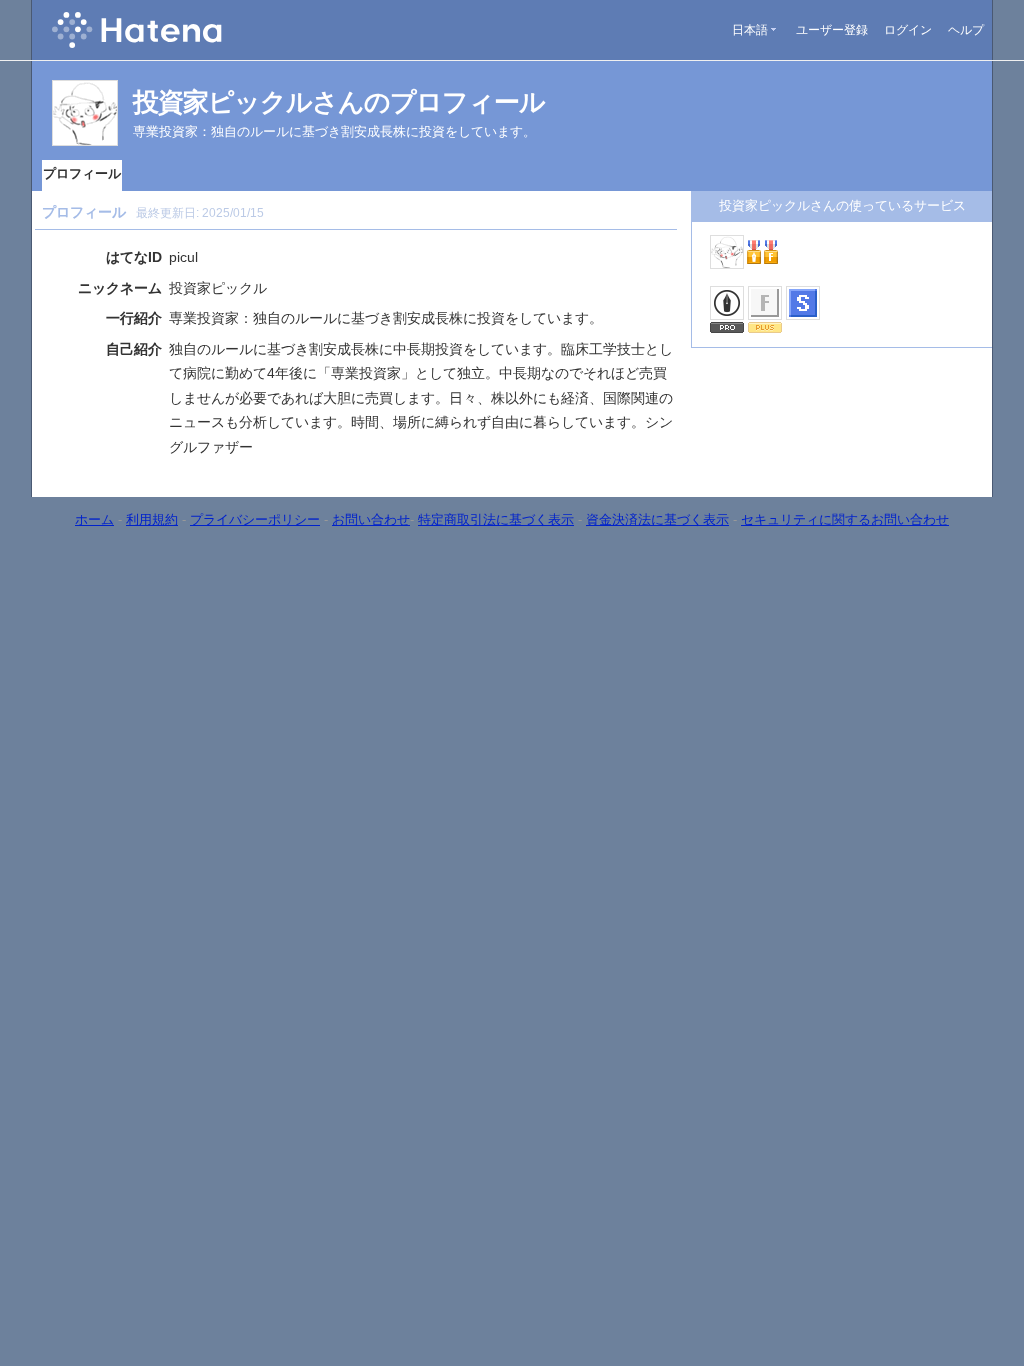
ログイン (908, 30)
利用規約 (152, 519)
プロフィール (82, 173)
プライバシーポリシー (255, 519)
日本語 (750, 30)
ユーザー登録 (832, 30)
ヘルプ (966, 30)
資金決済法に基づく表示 (657, 519)
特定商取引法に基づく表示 (496, 519)
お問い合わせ (371, 519)
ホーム (94, 519)
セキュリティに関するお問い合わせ (845, 519)
